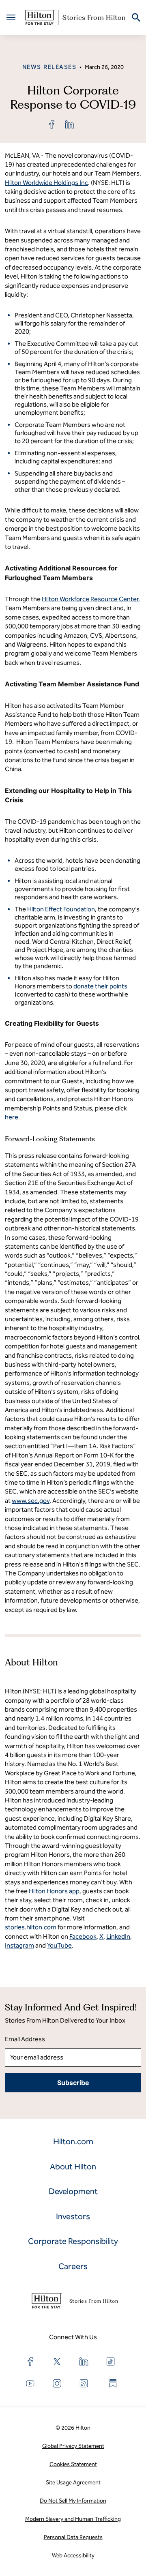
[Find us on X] (57, 2362)
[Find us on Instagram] (57, 2383)
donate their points (100, 986)
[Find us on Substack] (113, 2383)
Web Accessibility (73, 2556)
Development (73, 2191)
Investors (73, 2216)
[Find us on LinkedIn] (84, 2362)
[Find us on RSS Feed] (84, 2383)
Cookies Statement (73, 2464)
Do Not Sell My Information (73, 2501)
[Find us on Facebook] (30, 2362)
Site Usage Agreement (73, 2483)
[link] (52, 124)
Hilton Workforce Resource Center (90, 599)
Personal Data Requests (73, 2537)
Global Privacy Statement (73, 2446)
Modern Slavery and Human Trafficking (73, 2519)
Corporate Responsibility (73, 2241)
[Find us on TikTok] (111, 2362)
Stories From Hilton (94, 17)
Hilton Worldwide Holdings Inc (46, 183)
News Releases (49, 67)
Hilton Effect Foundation (61, 909)
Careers (73, 2266)
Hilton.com (73, 2141)
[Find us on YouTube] (30, 2383)
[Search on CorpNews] (136, 18)
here (12, 1117)
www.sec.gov (31, 1501)
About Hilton (73, 2167)
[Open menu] (11, 17)
